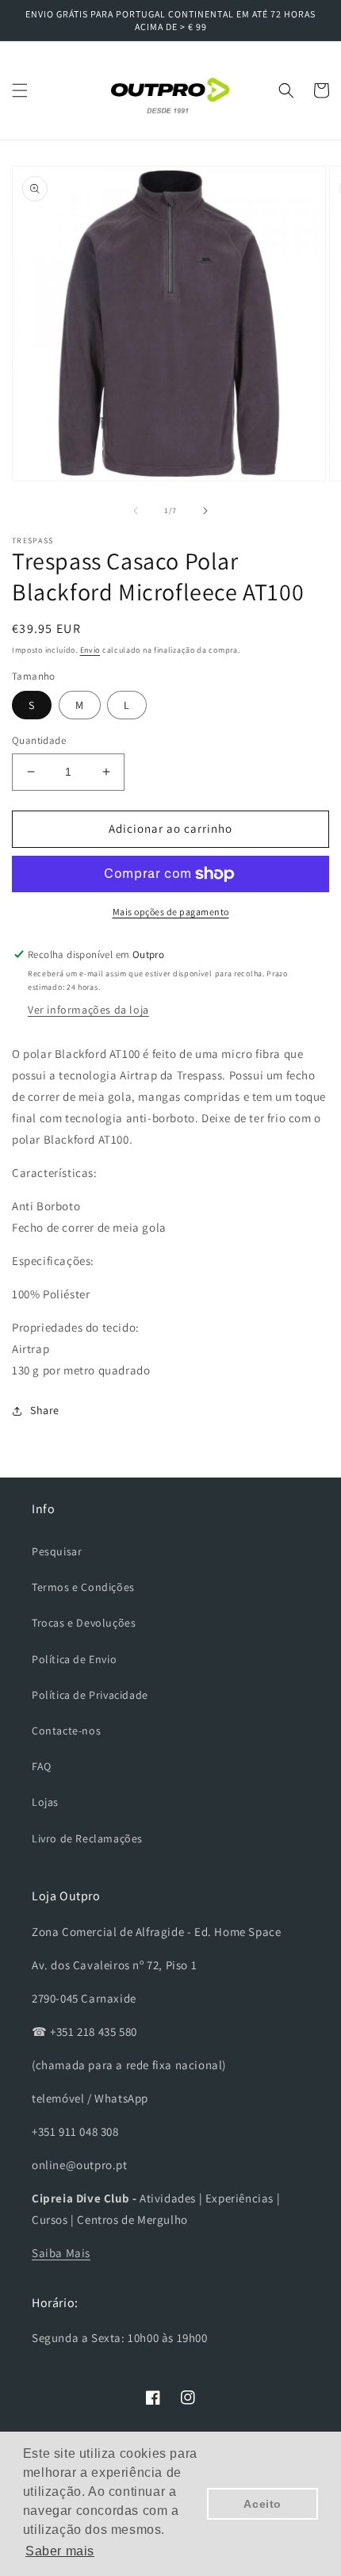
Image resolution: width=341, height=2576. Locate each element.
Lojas (45, 1802)
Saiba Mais (61, 2253)
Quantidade (39, 740)
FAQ (42, 1766)
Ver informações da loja (88, 1010)
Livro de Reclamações (87, 1838)
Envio (90, 650)
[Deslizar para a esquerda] (136, 511)
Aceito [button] (262, 2504)
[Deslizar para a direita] (205, 511)
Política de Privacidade (90, 1695)
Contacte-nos (66, 1731)
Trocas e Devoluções (84, 1623)
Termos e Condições (83, 1587)
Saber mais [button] (60, 2551)
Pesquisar (57, 1551)
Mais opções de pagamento (171, 912)
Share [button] (45, 1410)
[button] (20, 90)
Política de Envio (74, 1659)
